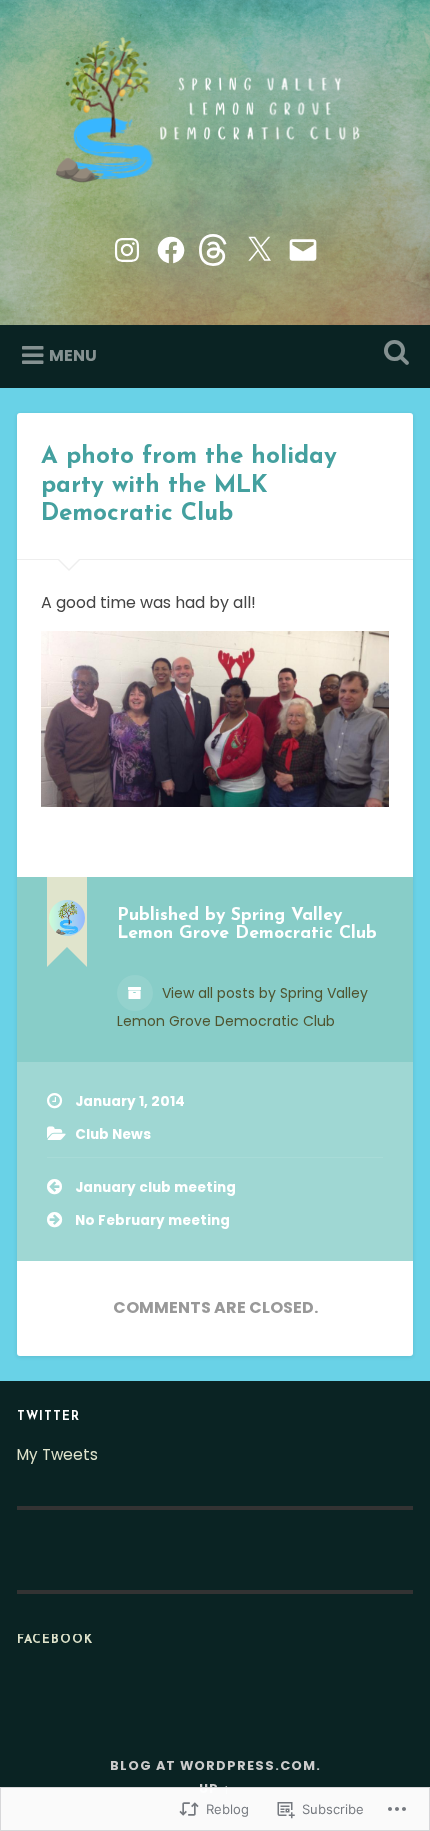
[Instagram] (127, 247)
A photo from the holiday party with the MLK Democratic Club (189, 486)
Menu (73, 355)
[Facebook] (171, 247)
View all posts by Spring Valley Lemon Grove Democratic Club (242, 1007)
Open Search (393, 354)
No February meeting (152, 1220)
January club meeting (155, 1187)
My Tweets (57, 1454)
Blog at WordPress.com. (215, 1765)
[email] (303, 247)
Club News (113, 1134)
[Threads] (215, 247)
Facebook (55, 1640)
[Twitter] (259, 247)
